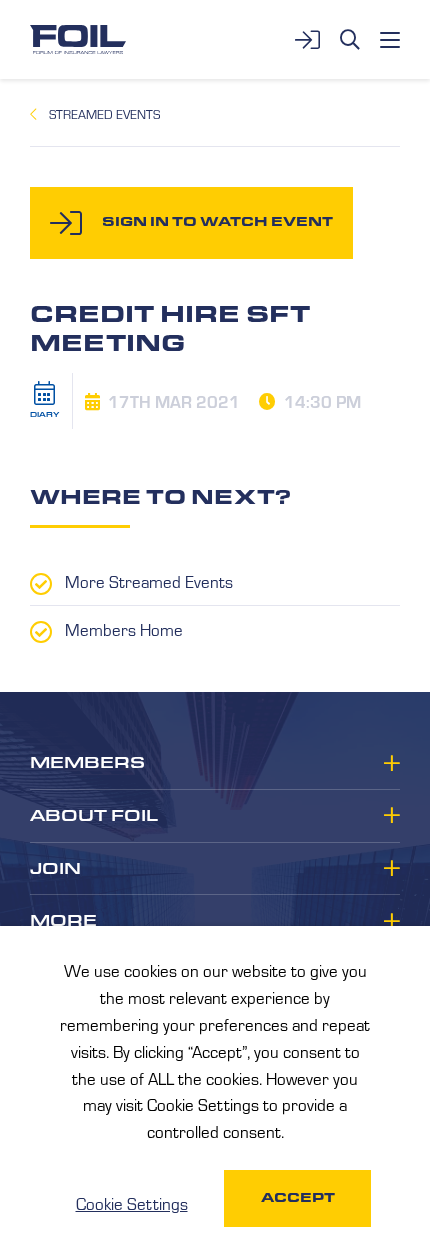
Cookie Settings (132, 1203)
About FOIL (94, 816)
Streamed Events (104, 114)
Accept (298, 1197)
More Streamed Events (149, 581)
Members (87, 763)
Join (55, 869)
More (63, 921)
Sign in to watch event (217, 221)
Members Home (124, 629)
